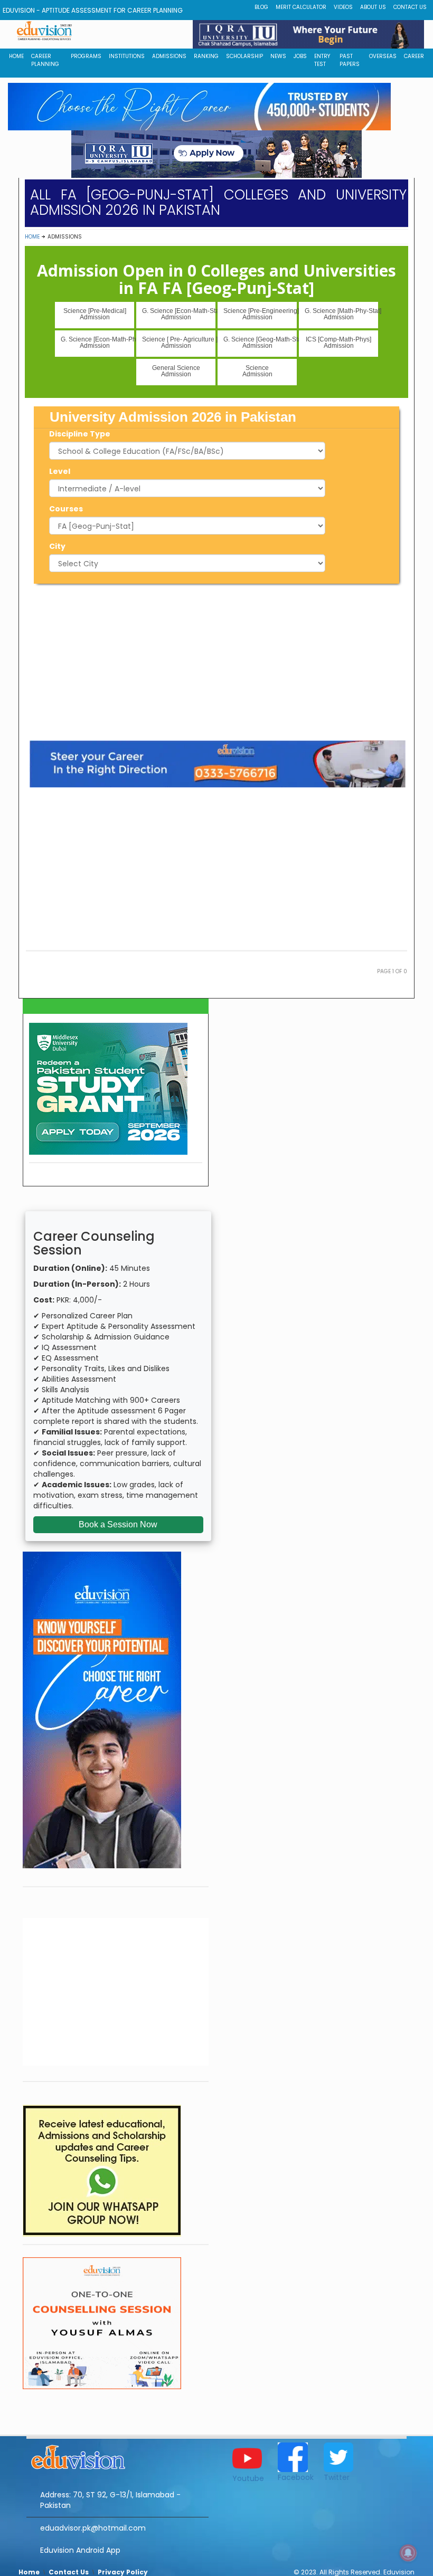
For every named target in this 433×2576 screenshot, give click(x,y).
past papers (350, 60)
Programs (86, 56)
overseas (383, 56)
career (414, 56)
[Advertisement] (216, 660)
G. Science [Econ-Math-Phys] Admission (97, 343)
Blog (261, 7)
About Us (373, 7)
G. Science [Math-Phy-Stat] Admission (341, 314)
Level (60, 471)
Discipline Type (80, 434)
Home (32, 237)
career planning (45, 60)
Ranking (206, 56)
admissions (169, 56)
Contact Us (410, 7)
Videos (343, 7)
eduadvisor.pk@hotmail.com (93, 2528)
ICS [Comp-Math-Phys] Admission (338, 343)
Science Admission (257, 371)
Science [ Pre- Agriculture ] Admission (179, 343)
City (57, 546)
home (16, 56)
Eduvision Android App (80, 2550)
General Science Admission (176, 371)
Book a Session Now (118, 1524)
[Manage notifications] (408, 2553)
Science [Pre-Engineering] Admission (260, 314)
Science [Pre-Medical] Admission (95, 314)
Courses (66, 509)
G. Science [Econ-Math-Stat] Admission (179, 314)
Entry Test (322, 60)
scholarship (244, 56)
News (278, 56)
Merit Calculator (301, 7)
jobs (300, 56)
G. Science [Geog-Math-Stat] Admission (260, 343)
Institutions (127, 56)
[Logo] (117, 2456)
